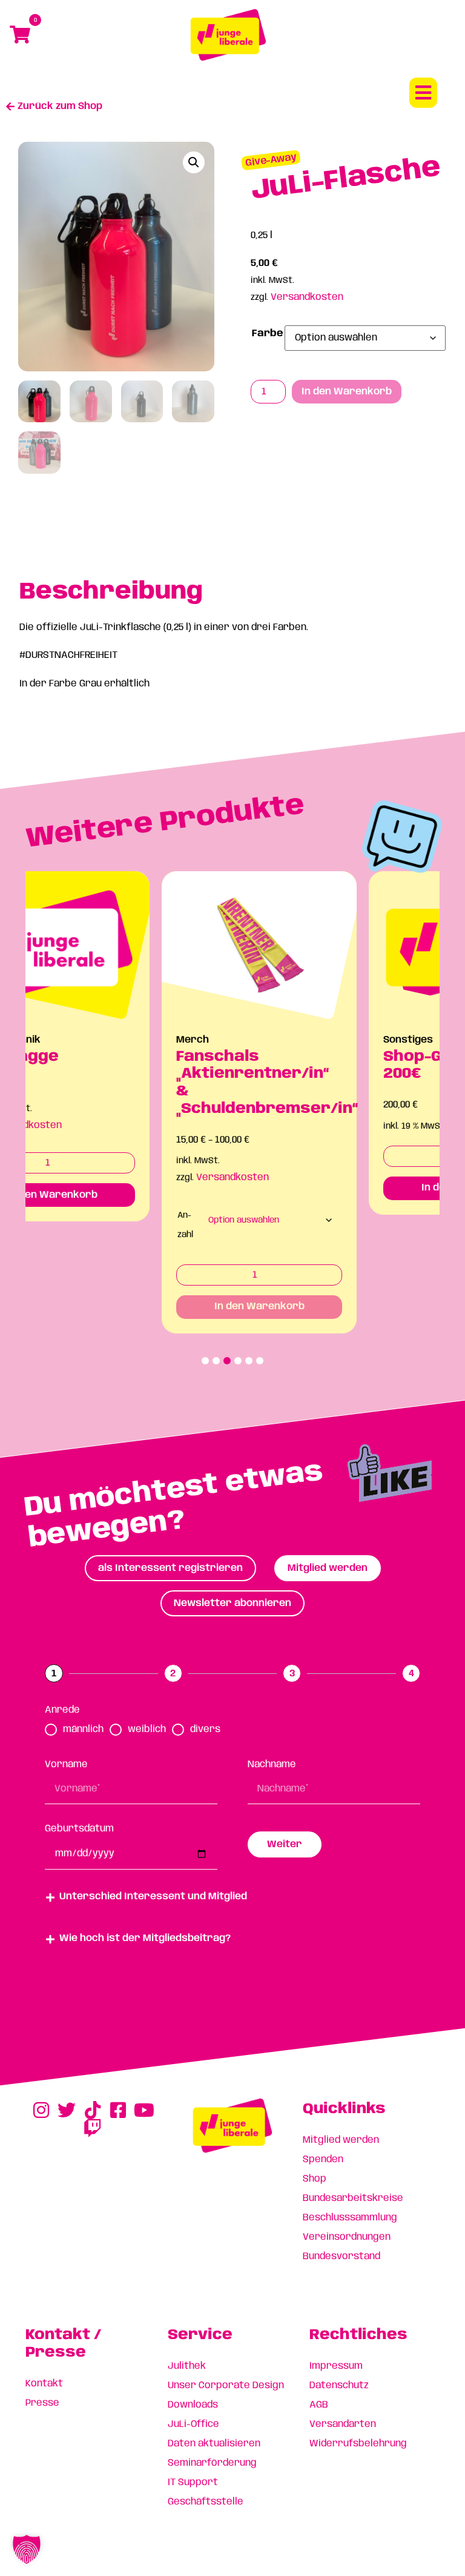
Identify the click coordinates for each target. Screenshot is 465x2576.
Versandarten (343, 2424)
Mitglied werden (341, 2140)
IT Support (193, 2482)
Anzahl (55, 1225)
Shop (315, 2179)
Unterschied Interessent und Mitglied (153, 1897)
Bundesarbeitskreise (353, 2198)
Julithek (187, 2366)
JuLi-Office (193, 2424)
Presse (42, 2403)
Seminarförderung (212, 2463)
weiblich (147, 1729)
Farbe (268, 334)
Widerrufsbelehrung (358, 2444)
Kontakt (44, 2384)
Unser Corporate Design (226, 2385)
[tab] (170, 1568)
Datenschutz (339, 2385)
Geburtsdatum (79, 1829)
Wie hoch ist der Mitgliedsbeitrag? (145, 1938)
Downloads (193, 2405)
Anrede (62, 1710)
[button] (423, 93)
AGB (319, 2405)
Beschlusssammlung (350, 2218)
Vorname (66, 1764)
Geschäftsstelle (206, 2502)
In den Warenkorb (347, 392)
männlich (83, 1729)
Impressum (336, 2366)
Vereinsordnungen (347, 2237)
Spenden (323, 2159)
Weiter (285, 1844)
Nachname (272, 1764)
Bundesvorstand (341, 2256)
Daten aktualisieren (214, 2444)
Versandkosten (307, 297)
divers (205, 1729)
